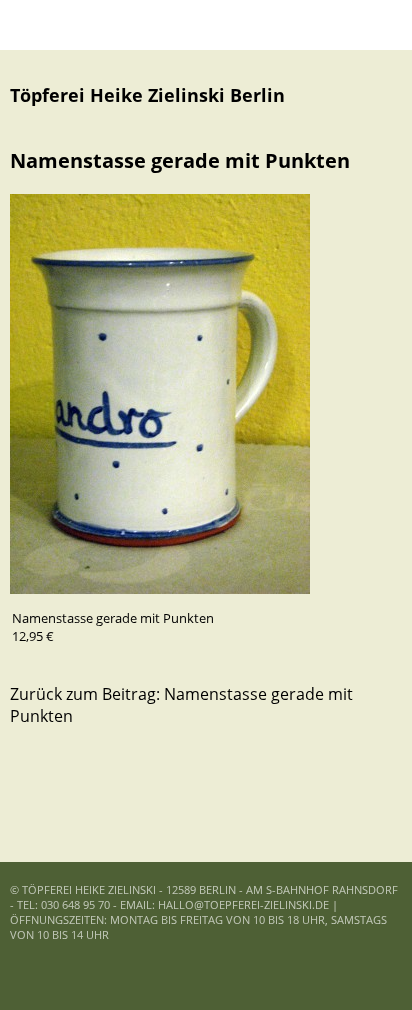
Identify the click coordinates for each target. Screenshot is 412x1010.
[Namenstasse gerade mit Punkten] (160, 588)
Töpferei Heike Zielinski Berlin (147, 95)
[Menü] (35, 25)
